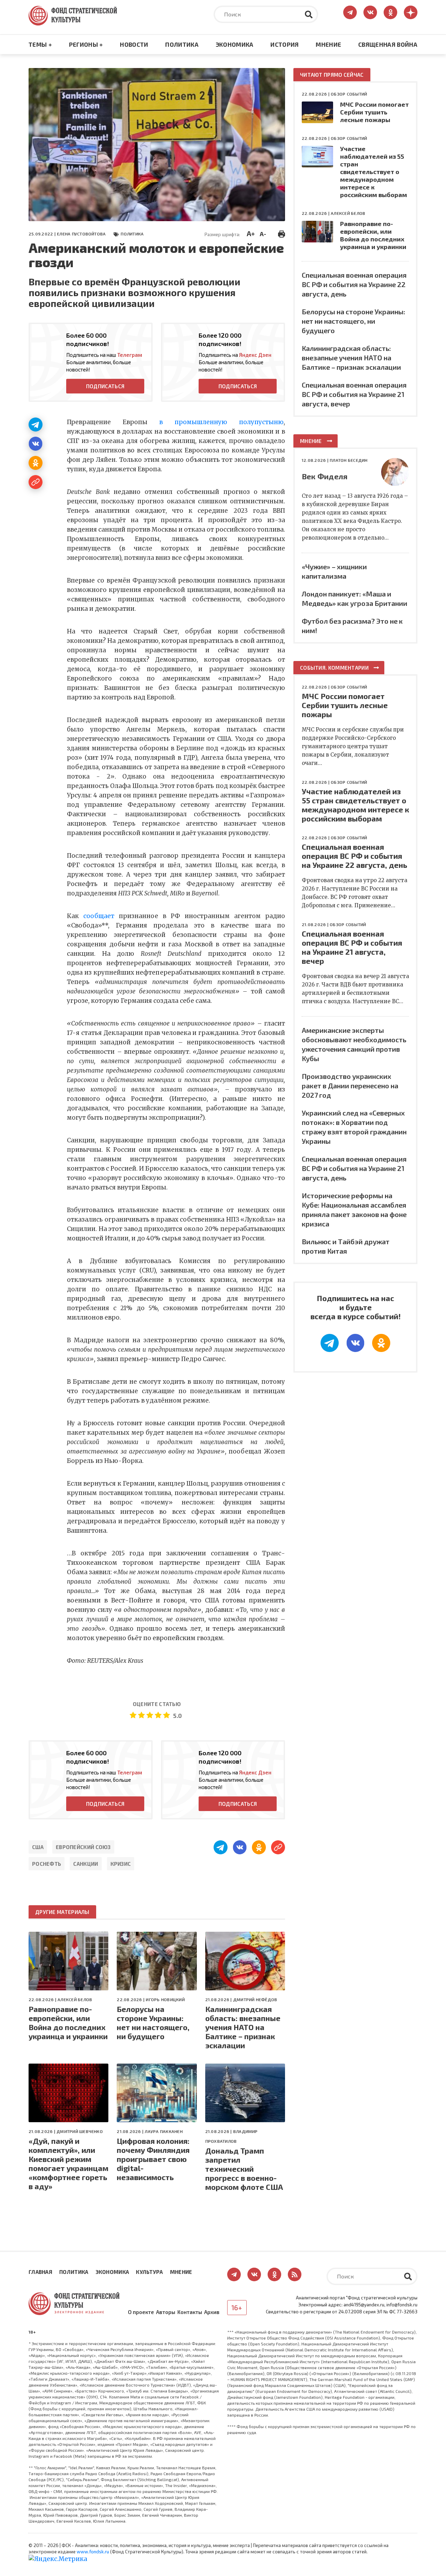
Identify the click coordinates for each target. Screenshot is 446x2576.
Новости (134, 44)
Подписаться (105, 386)
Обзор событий (349, 94)
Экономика (235, 44)
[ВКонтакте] (36, 444)
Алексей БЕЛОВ (75, 1999)
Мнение (328, 44)
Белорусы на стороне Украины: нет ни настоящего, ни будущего (153, 2022)
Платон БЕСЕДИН (348, 460)
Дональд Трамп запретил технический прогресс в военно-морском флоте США (244, 2169)
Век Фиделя (325, 476)
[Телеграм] (36, 425)
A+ (251, 233)
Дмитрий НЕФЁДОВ (255, 1999)
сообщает (99, 916)
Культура (149, 2272)
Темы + (40, 44)
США (38, 1847)
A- (263, 234)
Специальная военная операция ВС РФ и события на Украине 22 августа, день (354, 284)
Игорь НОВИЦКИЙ (165, 1999)
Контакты (190, 2312)
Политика (182, 44)
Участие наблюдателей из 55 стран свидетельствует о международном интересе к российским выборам (374, 172)
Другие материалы (62, 1912)
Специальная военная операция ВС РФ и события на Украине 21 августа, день (354, 1168)
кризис (121, 1864)
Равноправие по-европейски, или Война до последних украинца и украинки (68, 2022)
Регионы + (86, 44)
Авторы (166, 2312)
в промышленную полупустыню (221, 422)
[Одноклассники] (36, 463)
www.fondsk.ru (93, 2552)
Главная (40, 2272)
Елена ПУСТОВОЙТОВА (81, 234)
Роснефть (47, 1864)
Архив (212, 2312)
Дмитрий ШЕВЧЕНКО (80, 2131)
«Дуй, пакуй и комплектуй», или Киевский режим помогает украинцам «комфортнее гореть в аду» (68, 2163)
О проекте (141, 2312)
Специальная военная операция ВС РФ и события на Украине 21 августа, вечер (354, 394)
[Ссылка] (36, 482)
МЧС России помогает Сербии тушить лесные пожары (374, 112)
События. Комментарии (334, 668)
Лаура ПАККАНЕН (163, 2131)
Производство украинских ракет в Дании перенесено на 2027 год (350, 1086)
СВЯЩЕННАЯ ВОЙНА (388, 44)
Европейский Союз (83, 1847)
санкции (86, 1864)
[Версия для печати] (282, 233)
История (284, 44)
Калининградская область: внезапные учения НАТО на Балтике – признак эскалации (243, 2027)
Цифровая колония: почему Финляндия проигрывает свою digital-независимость (153, 2159)
